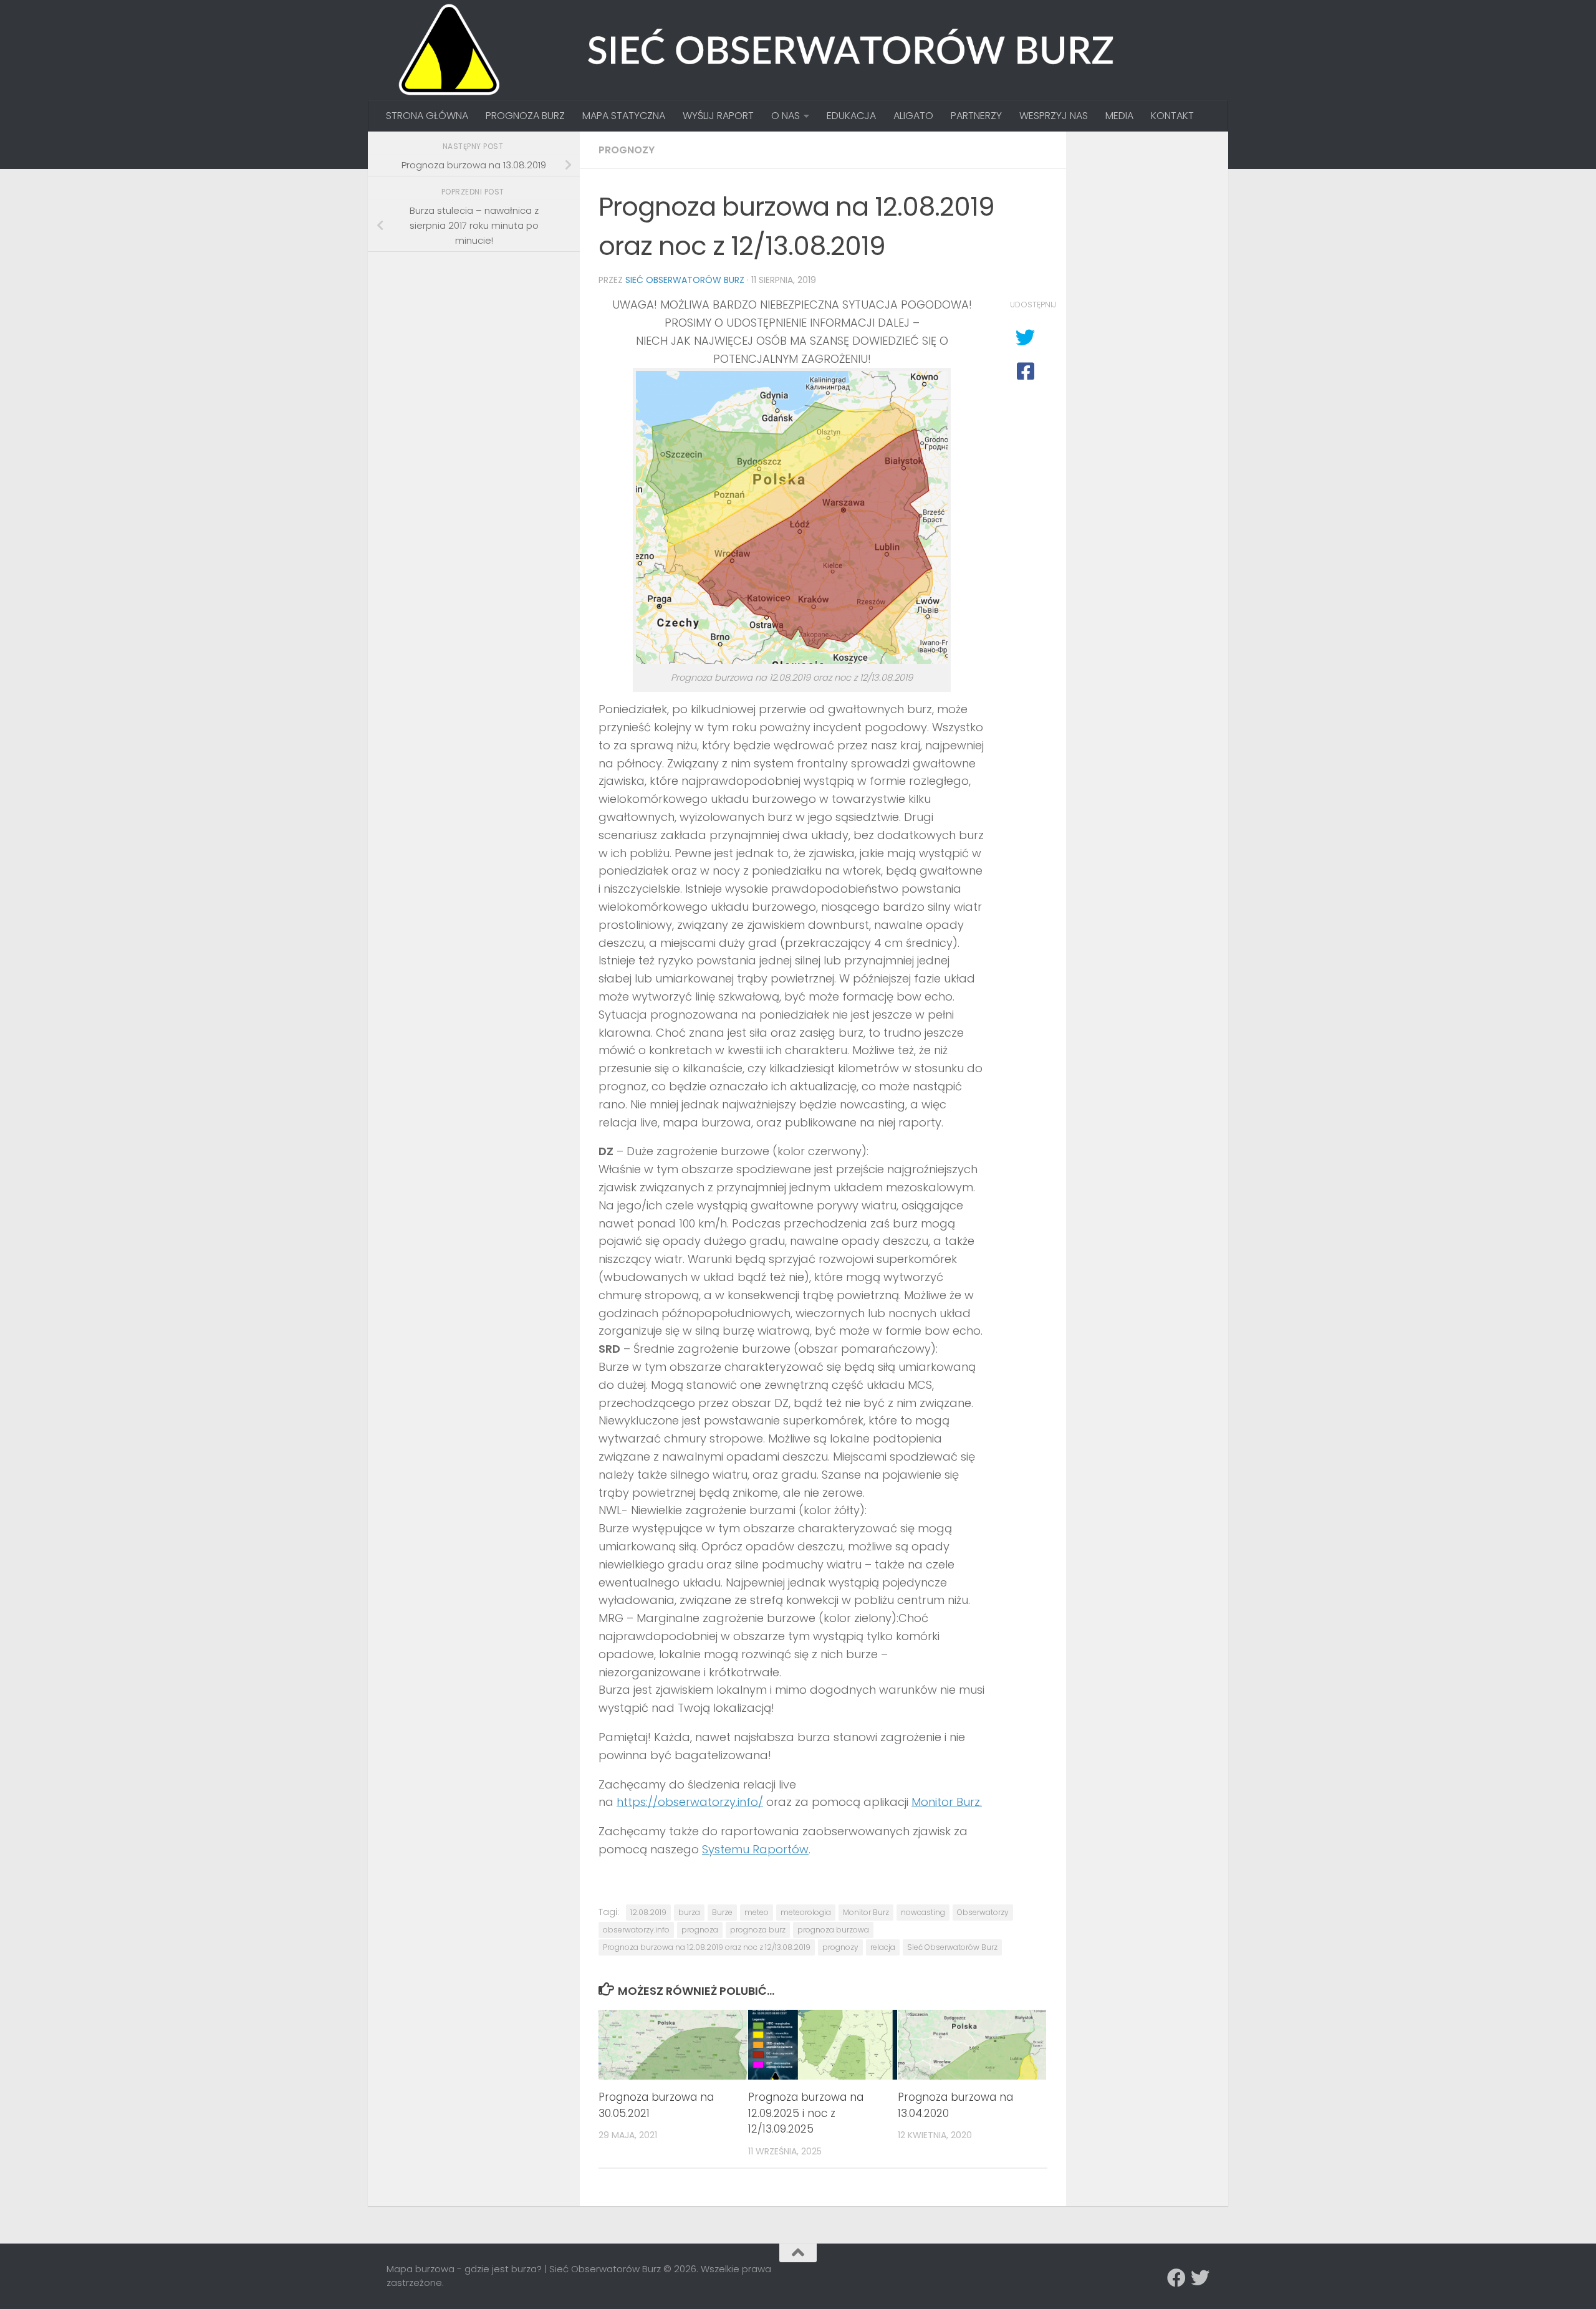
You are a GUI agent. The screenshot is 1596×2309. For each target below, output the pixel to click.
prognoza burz (758, 1930)
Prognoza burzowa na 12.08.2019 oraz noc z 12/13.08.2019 (707, 1947)
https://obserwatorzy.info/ (690, 1802)
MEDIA (1119, 116)
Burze (722, 1912)
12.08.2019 (648, 1912)
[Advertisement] (480, 348)
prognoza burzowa (833, 1930)
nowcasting (923, 1912)
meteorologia (806, 1912)
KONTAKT (1172, 116)
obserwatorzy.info (636, 1930)
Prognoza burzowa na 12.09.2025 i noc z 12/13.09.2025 (806, 2113)
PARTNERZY (976, 116)
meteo (757, 1912)
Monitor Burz (866, 1912)
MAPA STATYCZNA (624, 116)
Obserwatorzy (983, 1912)
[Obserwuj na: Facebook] (1176, 2278)
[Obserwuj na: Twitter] (1200, 2278)
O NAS (786, 116)
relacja (883, 1947)
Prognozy (627, 150)
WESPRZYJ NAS (1054, 116)
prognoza (700, 1930)
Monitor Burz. (947, 1802)
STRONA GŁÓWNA (427, 116)
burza (689, 1912)
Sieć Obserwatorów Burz (685, 280)
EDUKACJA (851, 116)
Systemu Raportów (755, 1849)
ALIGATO (913, 116)
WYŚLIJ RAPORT (718, 116)
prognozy (840, 1947)
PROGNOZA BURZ (525, 116)
